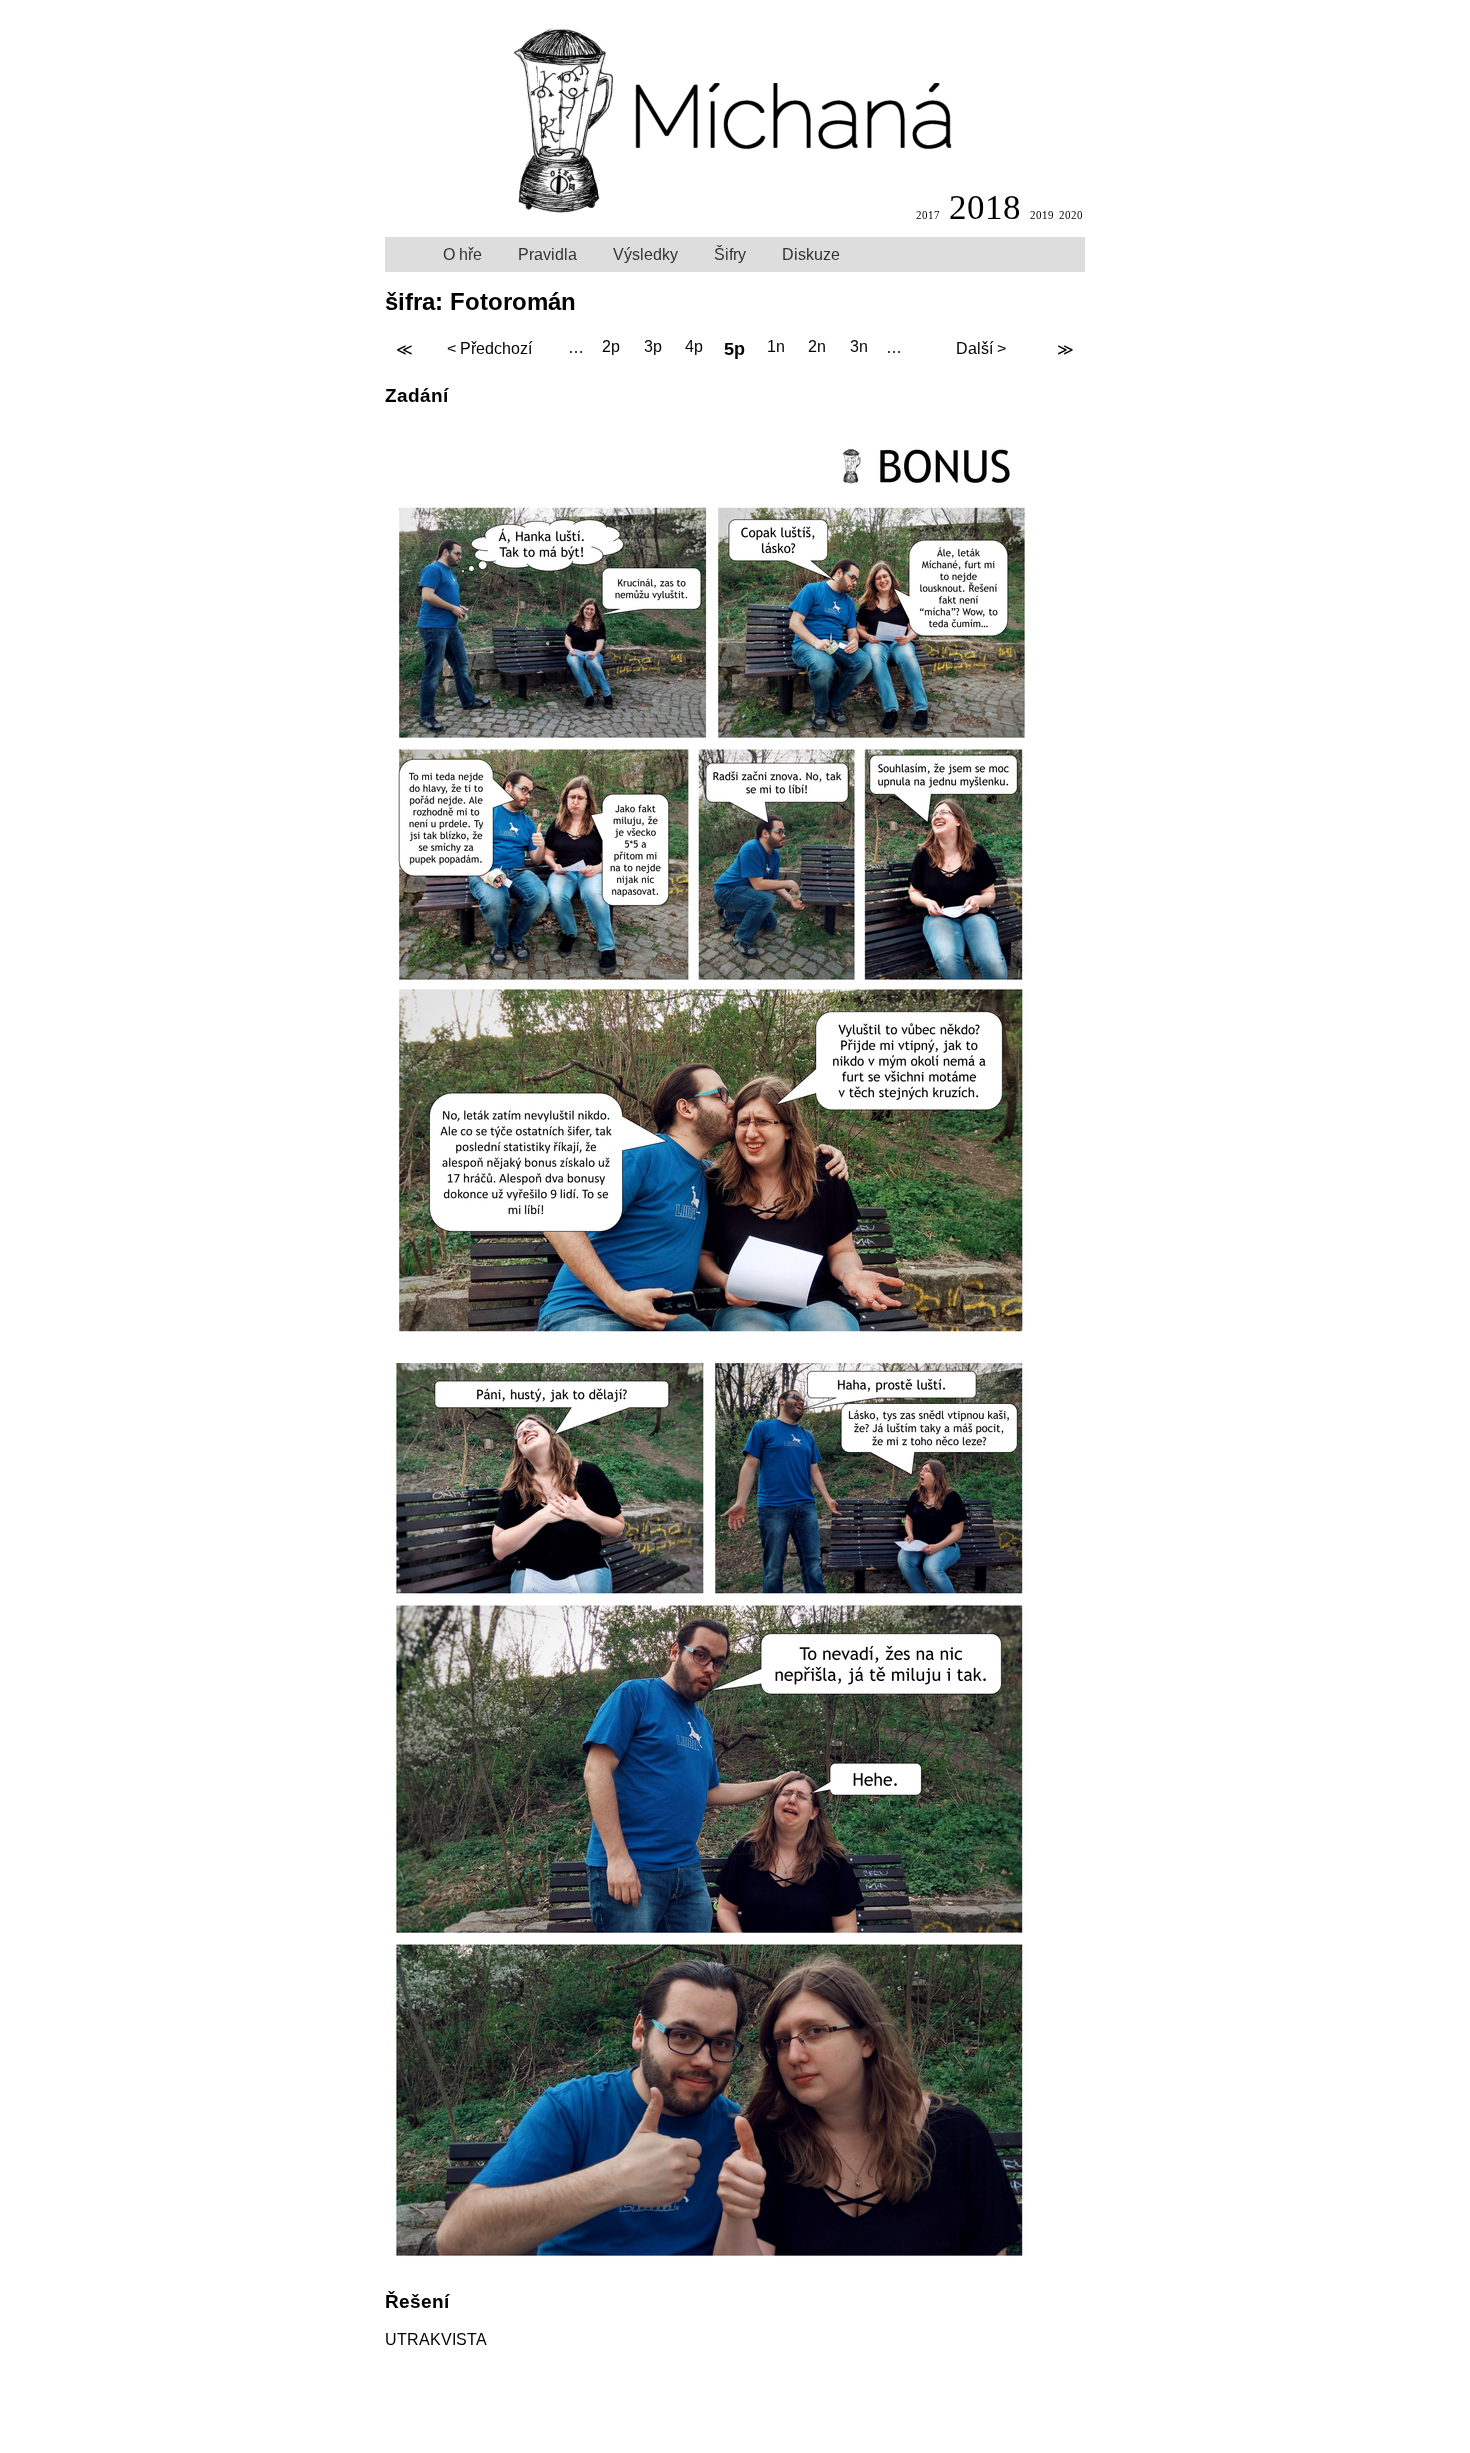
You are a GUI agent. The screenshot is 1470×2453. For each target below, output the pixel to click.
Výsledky (645, 254)
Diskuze (811, 254)
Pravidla (547, 254)
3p (653, 347)
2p (611, 347)
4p (694, 347)
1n (776, 347)
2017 (928, 215)
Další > (981, 348)
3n (859, 347)
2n (817, 347)
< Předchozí (489, 348)
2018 (985, 207)
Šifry (730, 254)
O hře (462, 254)
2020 (1071, 215)
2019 (1042, 215)
